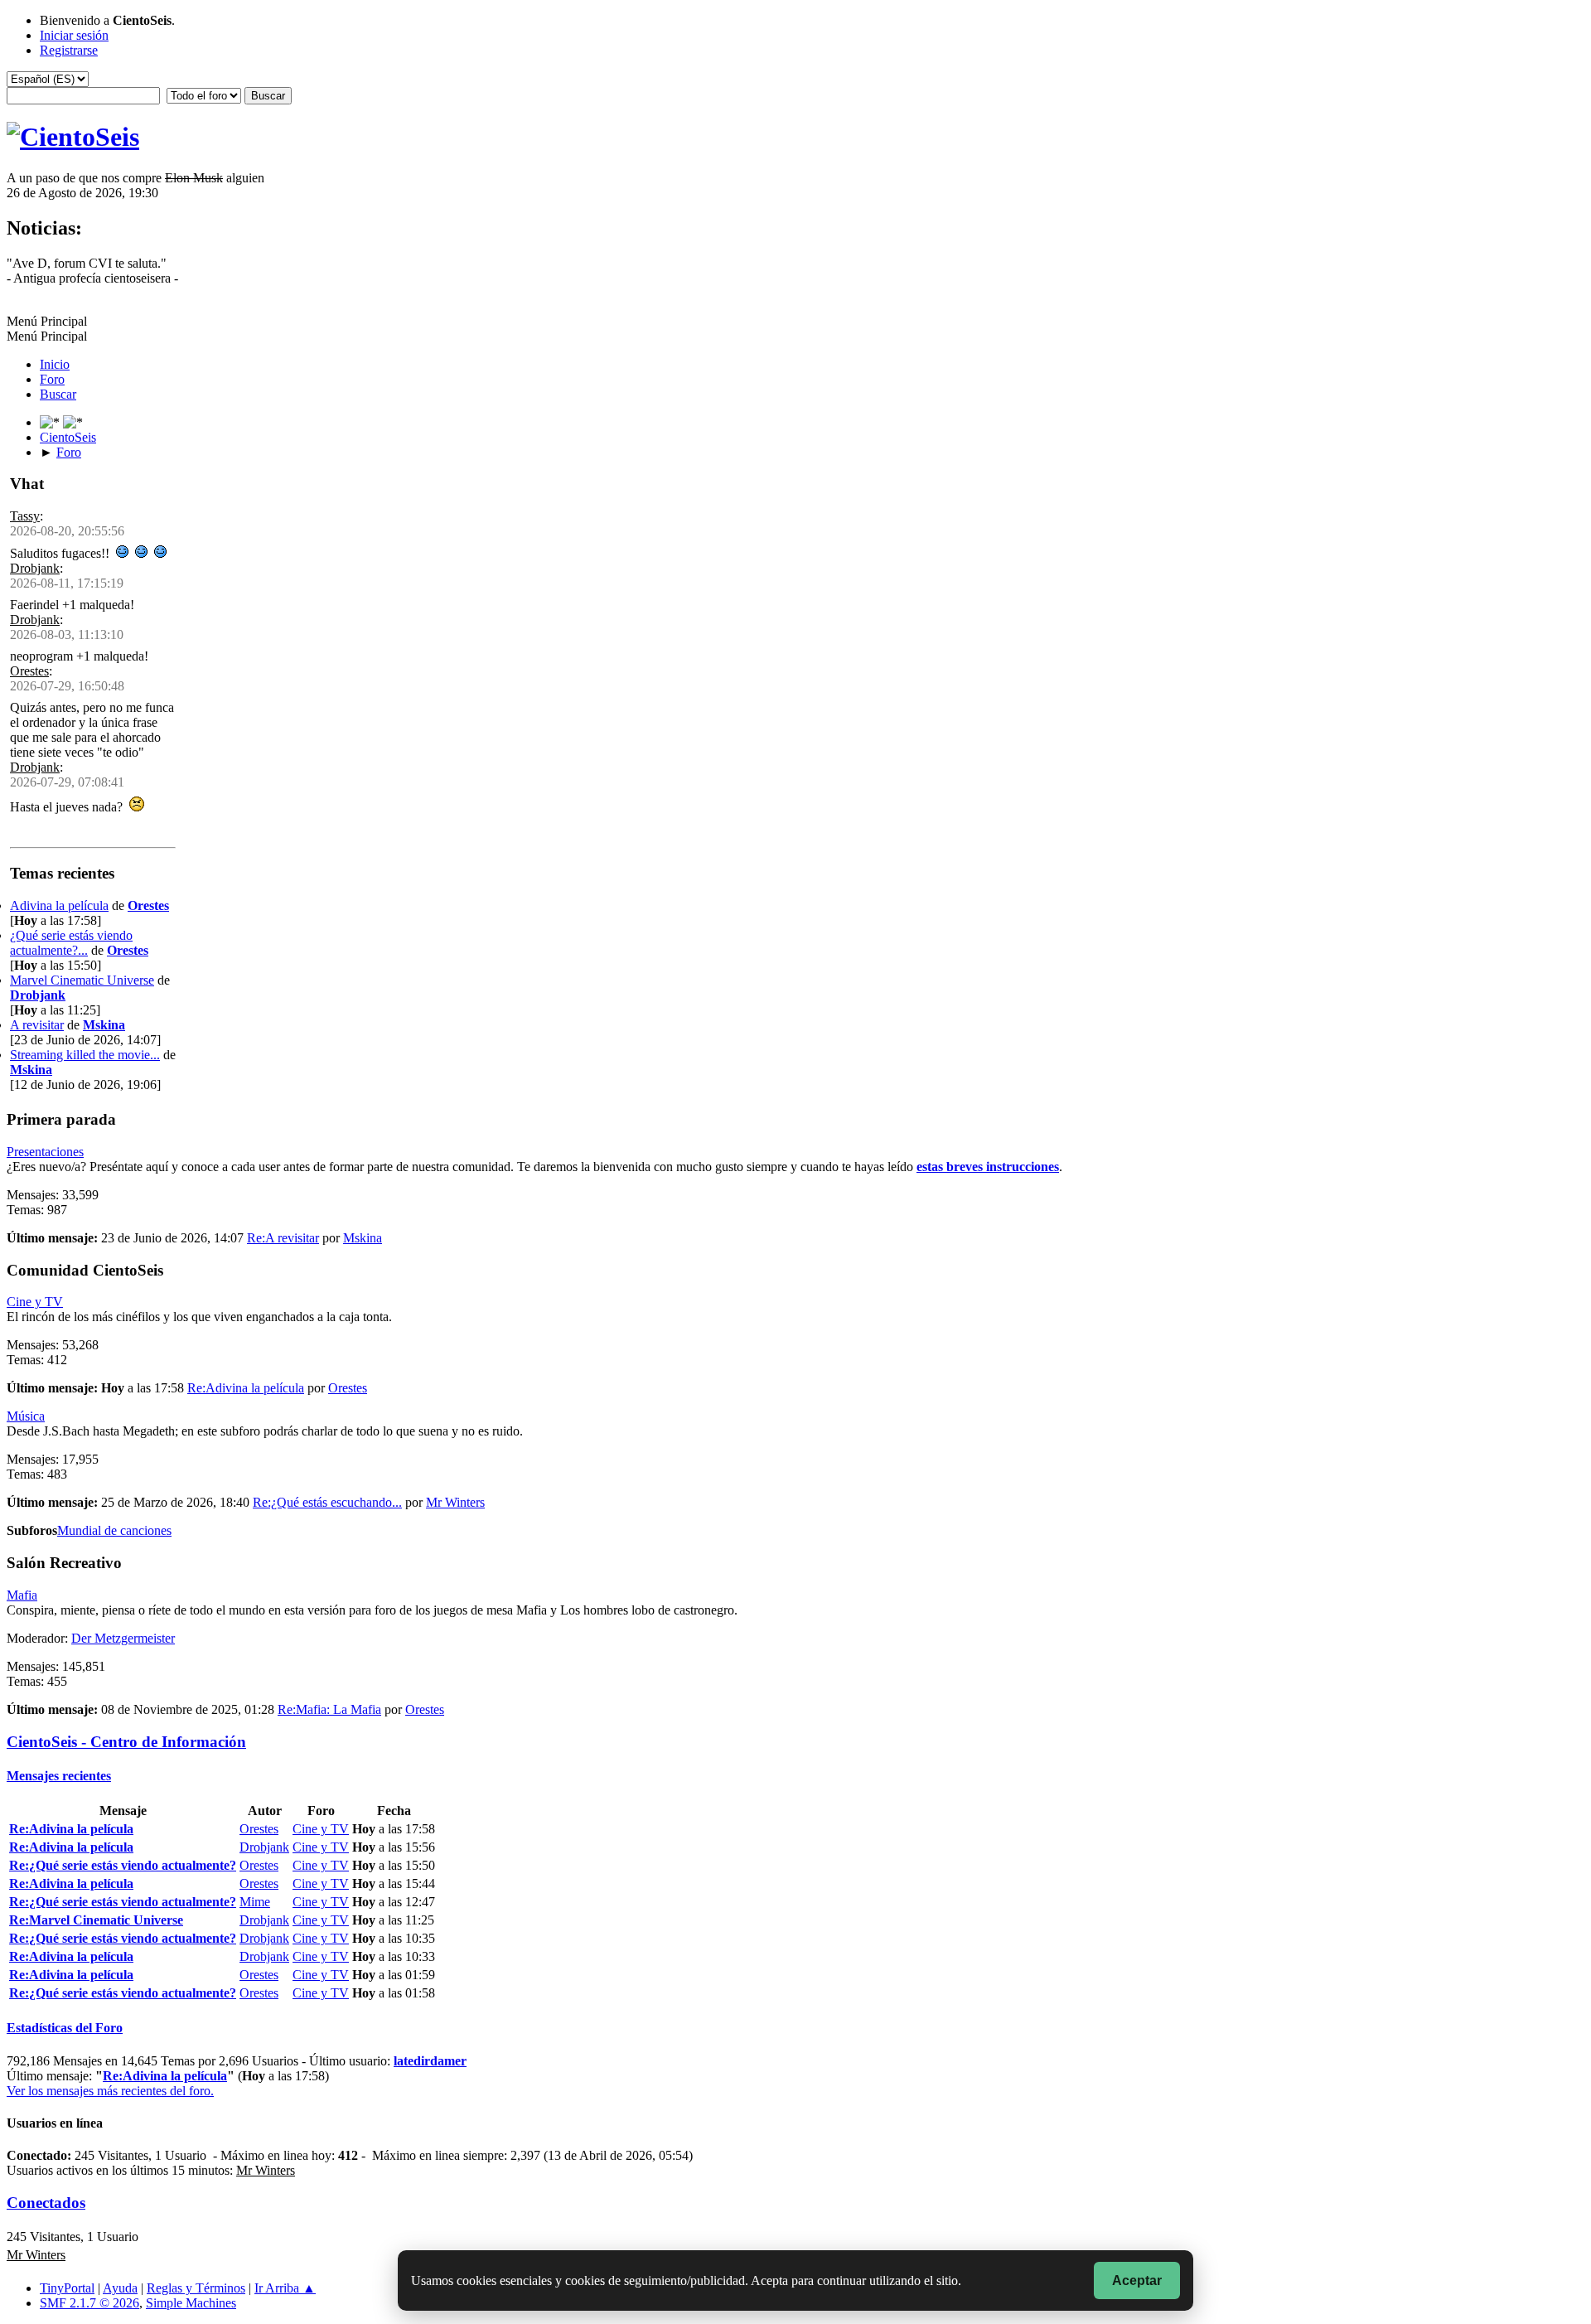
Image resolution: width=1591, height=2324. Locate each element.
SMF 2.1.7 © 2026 (89, 2303)
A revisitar (37, 1025)
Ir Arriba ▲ (285, 2288)
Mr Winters (455, 1502)
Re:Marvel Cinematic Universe (96, 1920)
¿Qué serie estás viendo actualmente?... (71, 943)
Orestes (29, 671)
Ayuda (120, 2288)
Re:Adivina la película (246, 1388)
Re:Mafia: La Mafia (329, 1709)
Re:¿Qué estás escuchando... (327, 1502)
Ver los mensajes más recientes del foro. (110, 2091)
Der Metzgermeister (123, 1638)
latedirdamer (430, 2061)
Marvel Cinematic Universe (82, 980)
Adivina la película (59, 905)
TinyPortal (67, 2288)
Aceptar (1137, 2280)
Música (26, 1416)
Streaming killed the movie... (85, 1055)
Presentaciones (45, 1152)
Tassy (25, 516)
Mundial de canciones (114, 1530)
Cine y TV (35, 1302)
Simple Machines (191, 2303)
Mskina (104, 1025)
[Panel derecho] (51, 422)
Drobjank (35, 568)
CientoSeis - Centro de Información (126, 1742)
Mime (255, 1902)
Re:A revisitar (283, 1238)
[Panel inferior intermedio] (73, 422)
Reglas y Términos (196, 2288)
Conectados (46, 2203)
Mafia (22, 1595)
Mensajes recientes (59, 1776)
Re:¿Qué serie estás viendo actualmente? (123, 1865)
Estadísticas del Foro (65, 2028)
